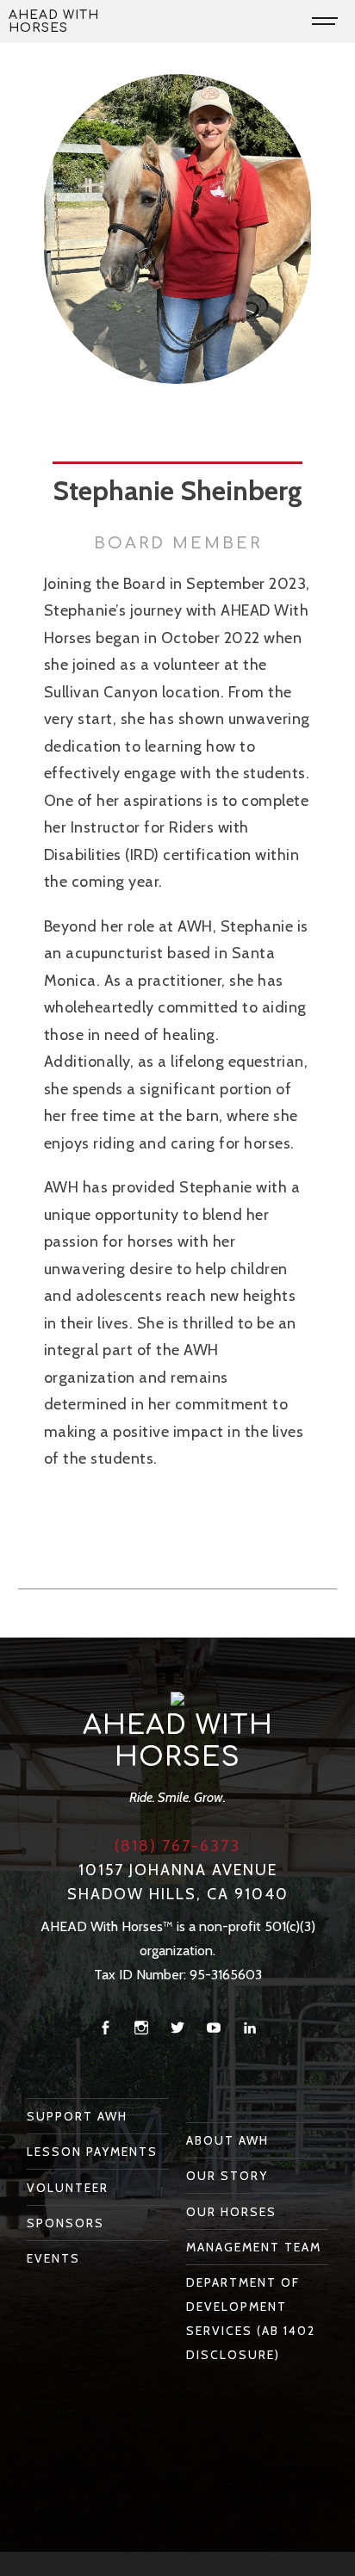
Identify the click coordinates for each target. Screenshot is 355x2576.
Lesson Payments (92, 2152)
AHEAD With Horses (54, 22)
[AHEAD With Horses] (177, 1698)
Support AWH (77, 2116)
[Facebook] (105, 2028)
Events (53, 2258)
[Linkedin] (250, 2028)
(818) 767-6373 (177, 1846)
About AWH (227, 2140)
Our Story (227, 2176)
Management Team (254, 2247)
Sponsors (65, 2223)
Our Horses (231, 2212)
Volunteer (68, 2188)
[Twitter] (177, 2028)
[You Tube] (214, 2028)
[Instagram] (141, 2028)
